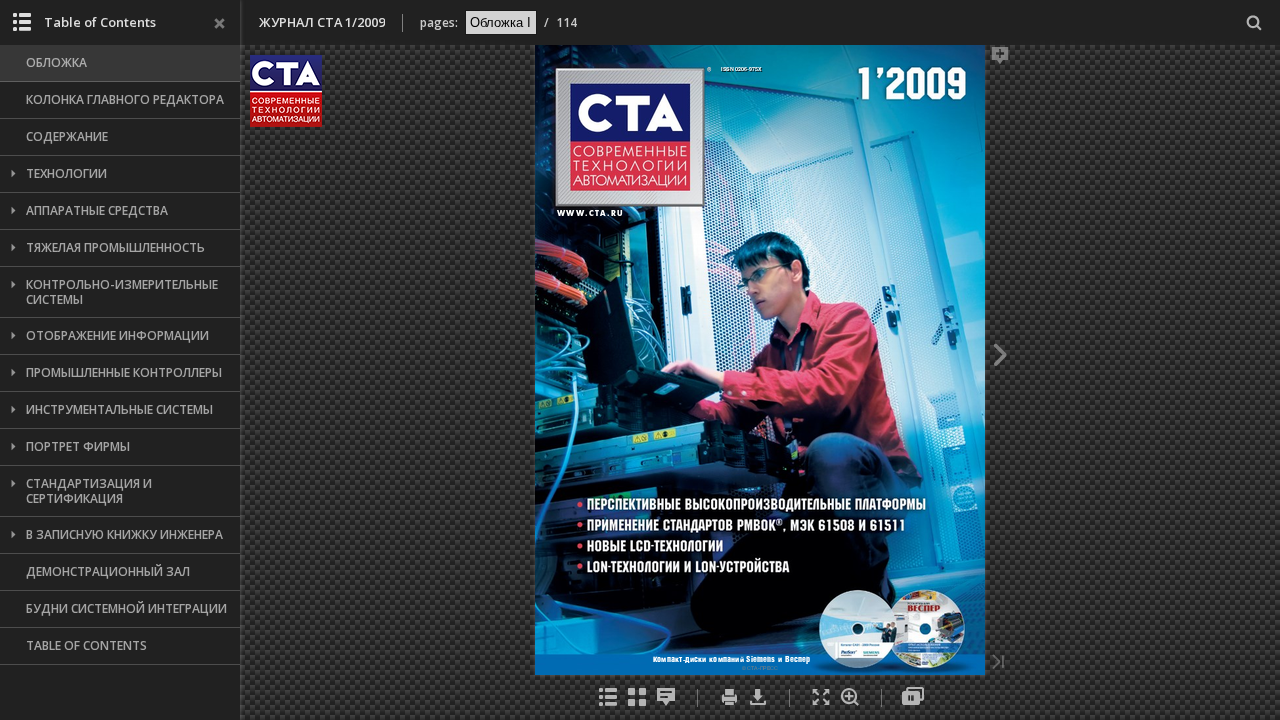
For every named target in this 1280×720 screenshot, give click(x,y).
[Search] (1254, 23)
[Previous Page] (294, 358)
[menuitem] (1254, 22)
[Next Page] (1225, 358)
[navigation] (501, 22)
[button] (286, 121)
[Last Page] (1223, 663)
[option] (120, 63)
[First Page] (297, 663)
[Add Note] (1225, 59)
